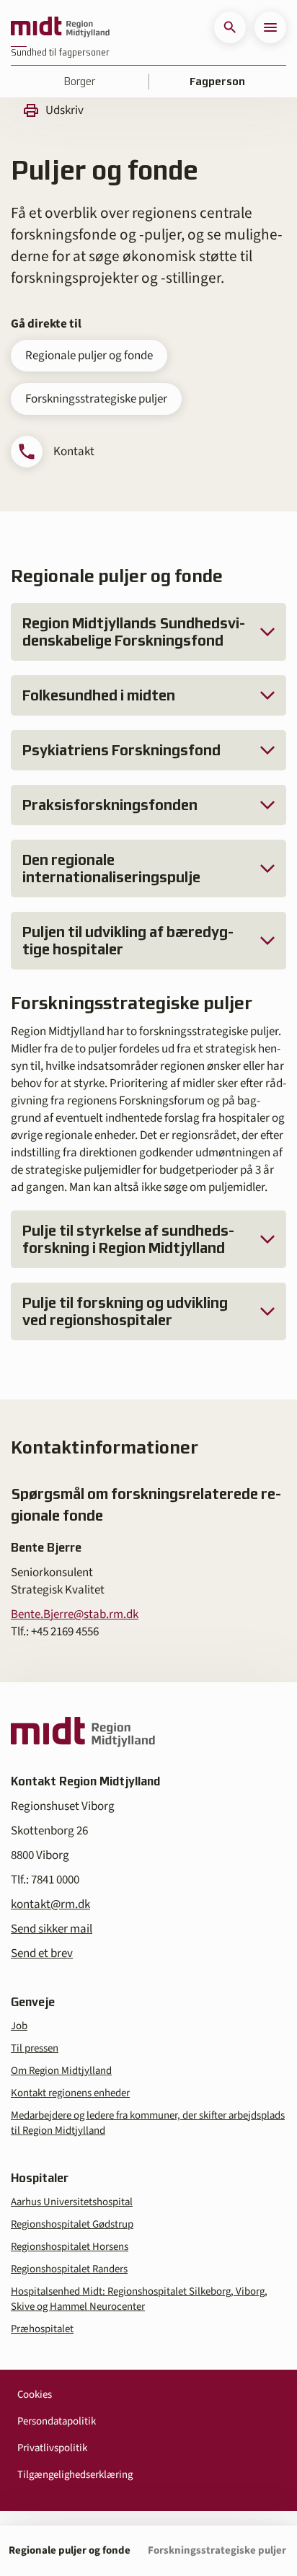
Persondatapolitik (57, 2421)
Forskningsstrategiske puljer (96, 399)
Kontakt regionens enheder (70, 2093)
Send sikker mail (52, 1929)
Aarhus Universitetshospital (72, 2202)
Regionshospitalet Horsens (70, 2247)
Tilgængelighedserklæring (75, 2475)
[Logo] (60, 27)
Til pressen (35, 2048)
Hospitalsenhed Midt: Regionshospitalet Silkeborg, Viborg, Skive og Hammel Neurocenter (139, 2299)
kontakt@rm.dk (50, 1904)
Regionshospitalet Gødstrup (72, 2224)
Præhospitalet (42, 2329)
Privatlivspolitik (52, 2448)
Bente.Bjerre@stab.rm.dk (75, 1614)
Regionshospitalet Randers (69, 2269)
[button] (230, 27)
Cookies (35, 2395)
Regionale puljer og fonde (89, 356)
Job (19, 2026)
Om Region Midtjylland (61, 2071)
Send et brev (42, 1953)
